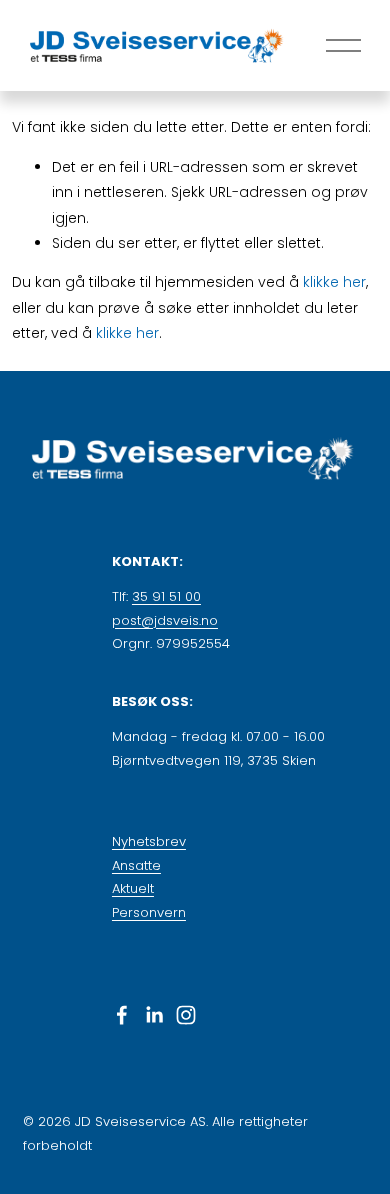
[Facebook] (122, 1015)
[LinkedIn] (154, 1015)
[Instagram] (186, 1015)
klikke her (334, 282)
